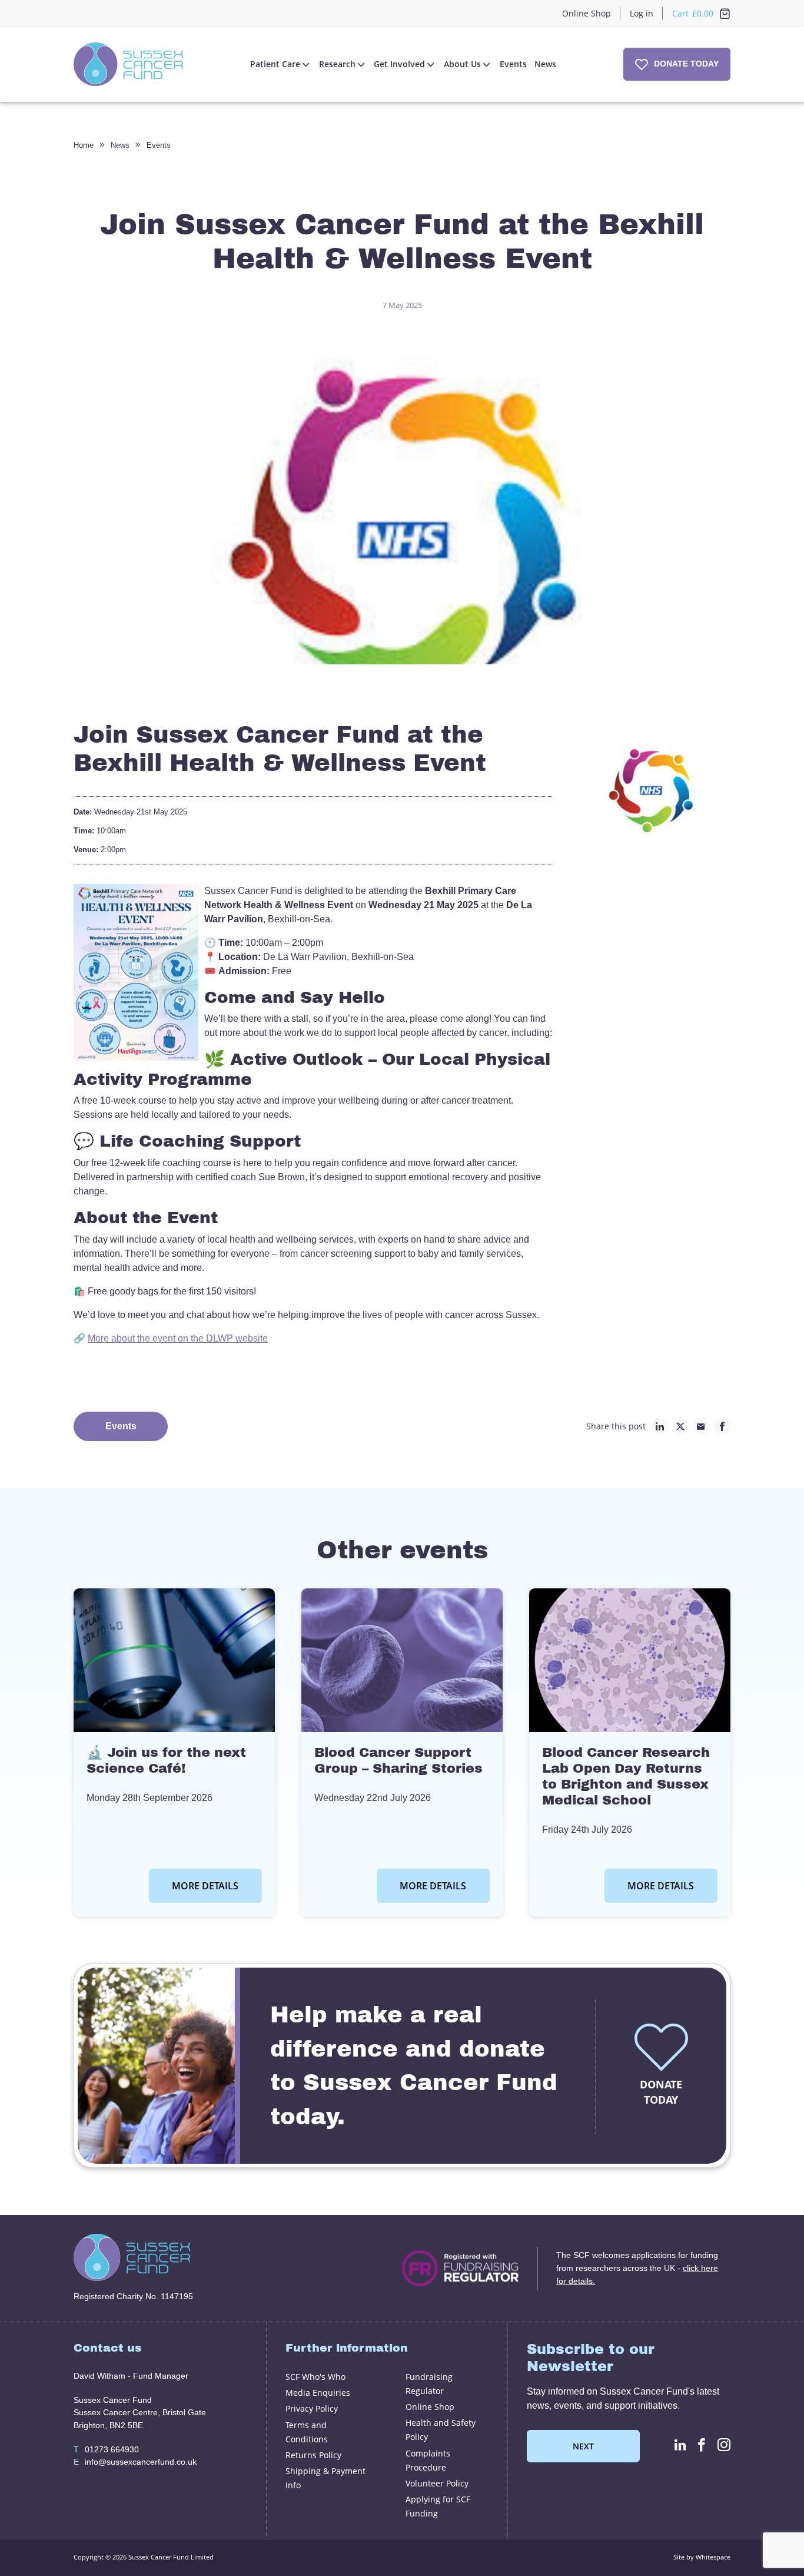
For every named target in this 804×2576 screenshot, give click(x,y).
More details (205, 1886)
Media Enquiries (318, 2393)
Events (513, 64)
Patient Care (275, 64)
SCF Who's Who (315, 2377)
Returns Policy (313, 2455)
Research (337, 64)
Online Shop (587, 13)
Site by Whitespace (702, 2557)
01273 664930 (106, 2449)
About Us (462, 64)
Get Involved (399, 64)
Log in (642, 13)
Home (84, 145)
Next (583, 2446)
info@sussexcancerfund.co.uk (135, 2462)
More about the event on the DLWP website (178, 1338)
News (545, 64)
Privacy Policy (312, 2408)
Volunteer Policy (437, 2483)
